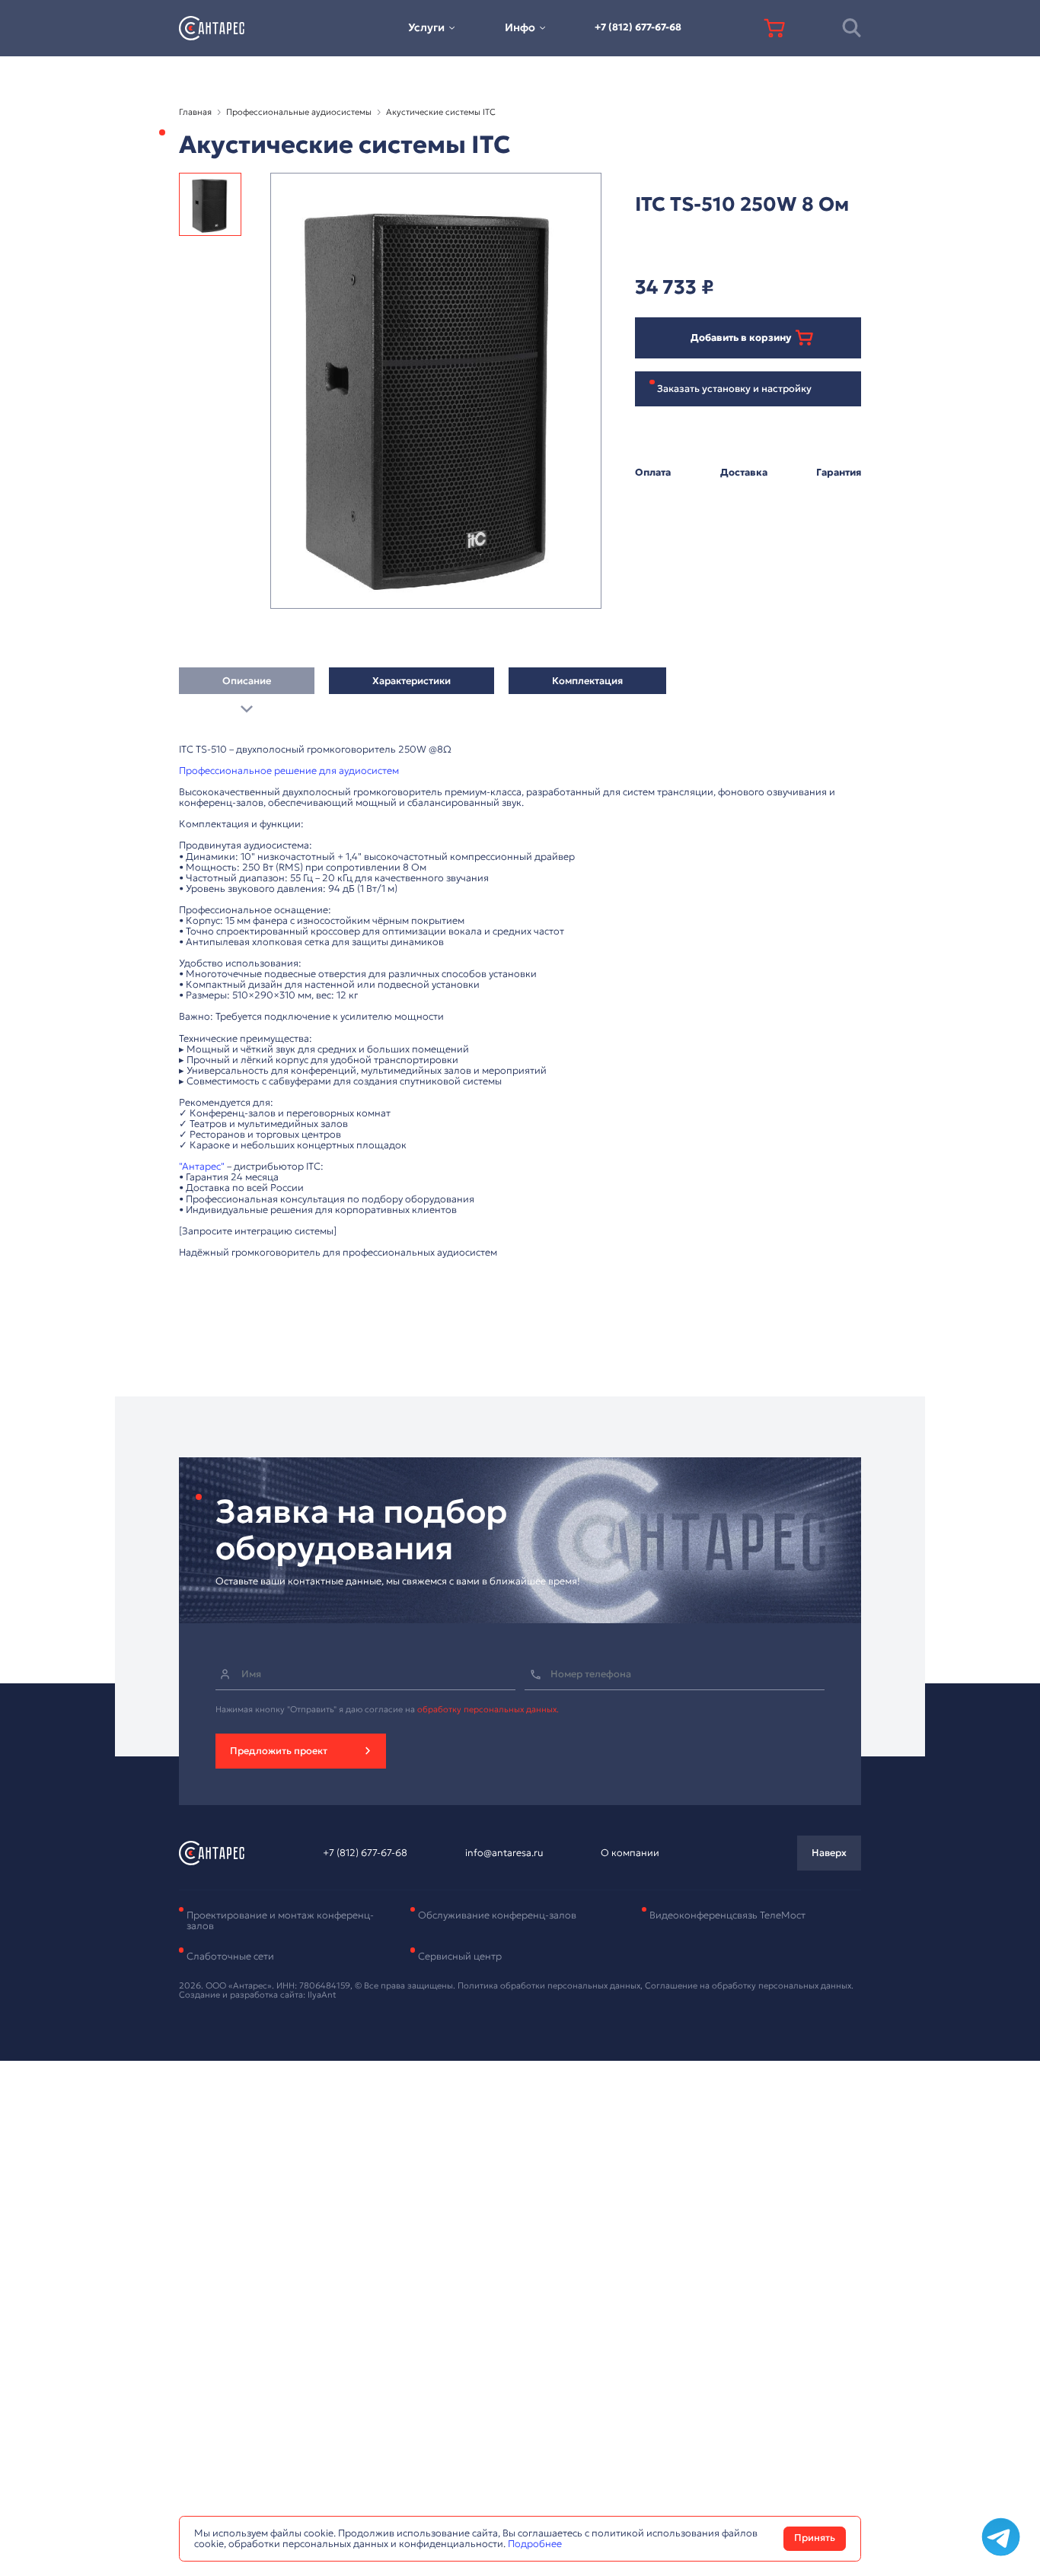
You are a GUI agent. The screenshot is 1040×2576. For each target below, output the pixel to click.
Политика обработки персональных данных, (551, 1985)
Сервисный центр (460, 1957)
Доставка (744, 473)
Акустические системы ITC (441, 112)
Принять (815, 2538)
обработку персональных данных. (488, 1709)
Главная (195, 112)
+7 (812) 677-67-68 (638, 27)
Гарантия (839, 473)
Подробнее (535, 2544)
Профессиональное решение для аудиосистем (289, 771)
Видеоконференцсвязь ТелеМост (727, 1915)
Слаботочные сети (230, 1957)
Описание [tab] (247, 681)
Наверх (829, 1853)
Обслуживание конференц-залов (497, 1915)
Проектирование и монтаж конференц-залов (280, 1921)
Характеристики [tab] (412, 681)
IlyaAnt (322, 1995)
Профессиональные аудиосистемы (299, 112)
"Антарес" (202, 1167)
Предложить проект (279, 1751)
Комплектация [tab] (587, 681)
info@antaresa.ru (504, 1853)
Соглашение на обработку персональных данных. (749, 1985)
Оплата (653, 473)
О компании (630, 1853)
